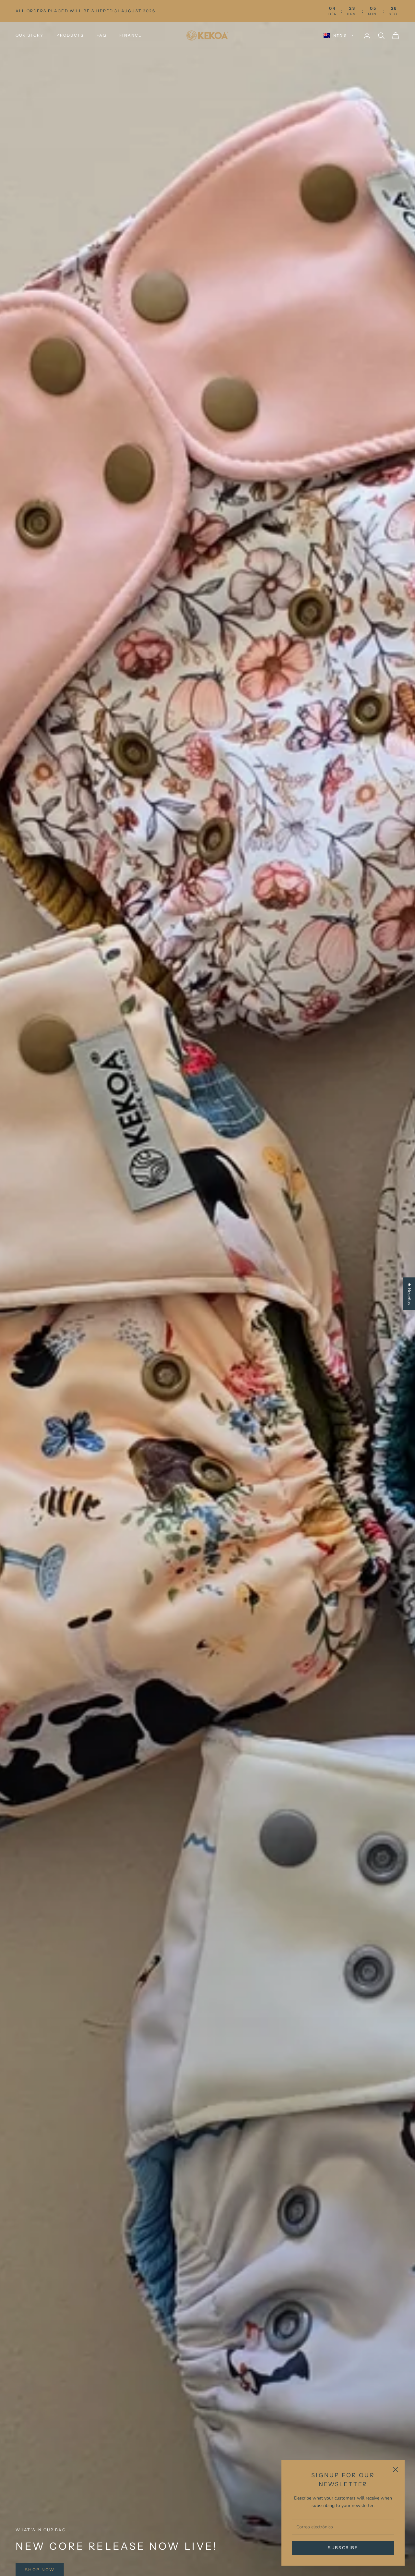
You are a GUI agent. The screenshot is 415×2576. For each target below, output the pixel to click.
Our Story (30, 35)
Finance (130, 35)
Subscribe (343, 2548)
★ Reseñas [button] (409, 1294)
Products (70, 35)
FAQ (101, 35)
